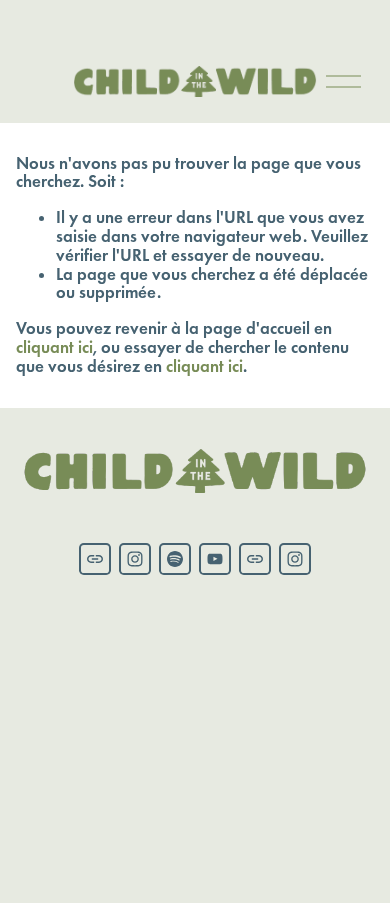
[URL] (95, 559)
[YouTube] (215, 559)
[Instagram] (135, 559)
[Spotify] (175, 559)
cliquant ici (54, 347)
